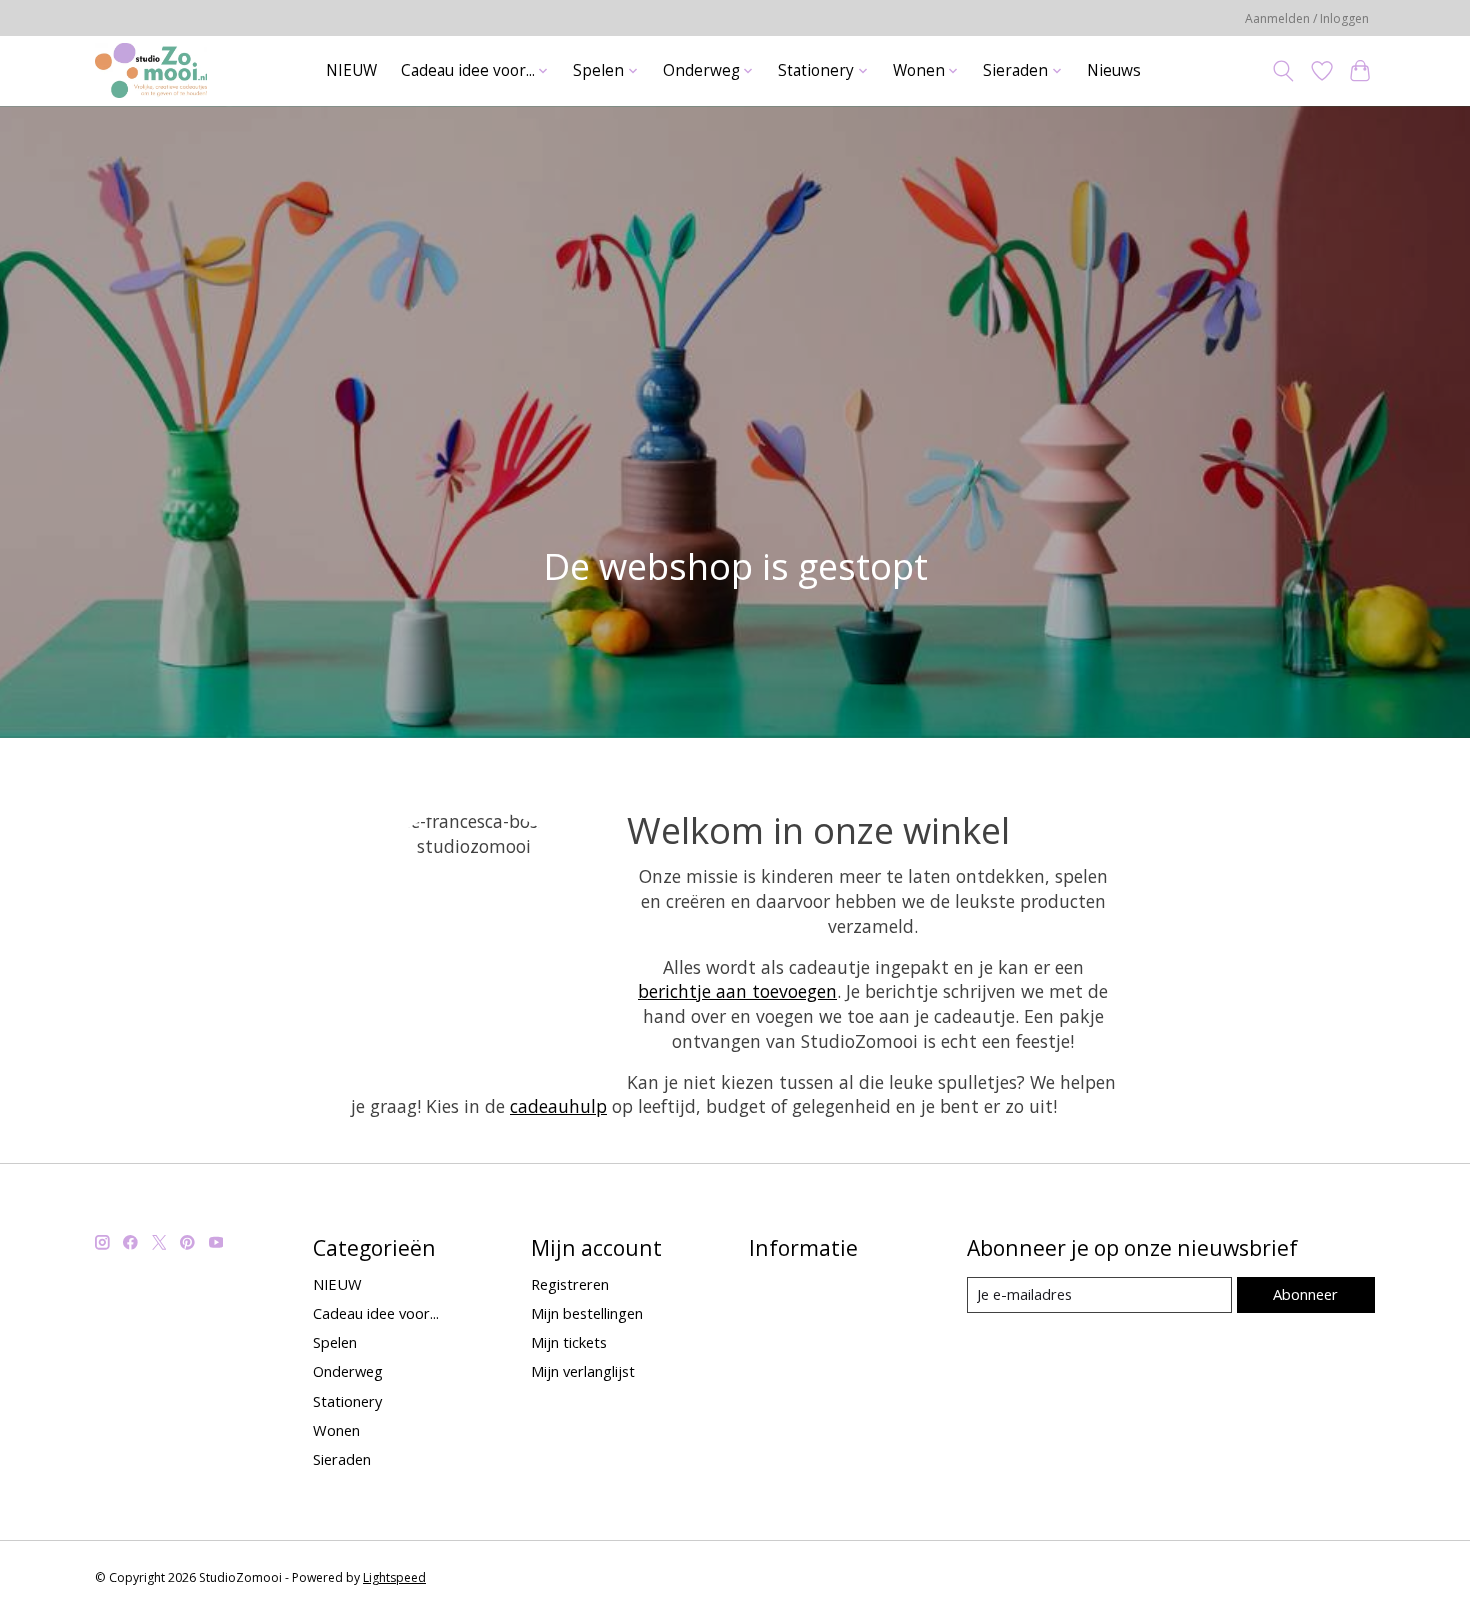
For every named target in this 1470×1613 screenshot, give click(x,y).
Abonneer (1305, 1294)
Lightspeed (394, 1577)
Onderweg (348, 1371)
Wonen (336, 1430)
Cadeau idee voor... (376, 1313)
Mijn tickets (569, 1342)
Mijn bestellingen (587, 1313)
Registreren (570, 1284)
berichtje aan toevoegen (737, 991)
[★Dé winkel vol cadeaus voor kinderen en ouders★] (151, 70)
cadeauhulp (558, 1106)
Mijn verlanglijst (583, 1371)
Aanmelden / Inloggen (1307, 18)
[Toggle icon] (1283, 71)
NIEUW (351, 70)
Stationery (347, 1401)
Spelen (335, 1342)
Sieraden (342, 1459)
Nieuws (1114, 70)
